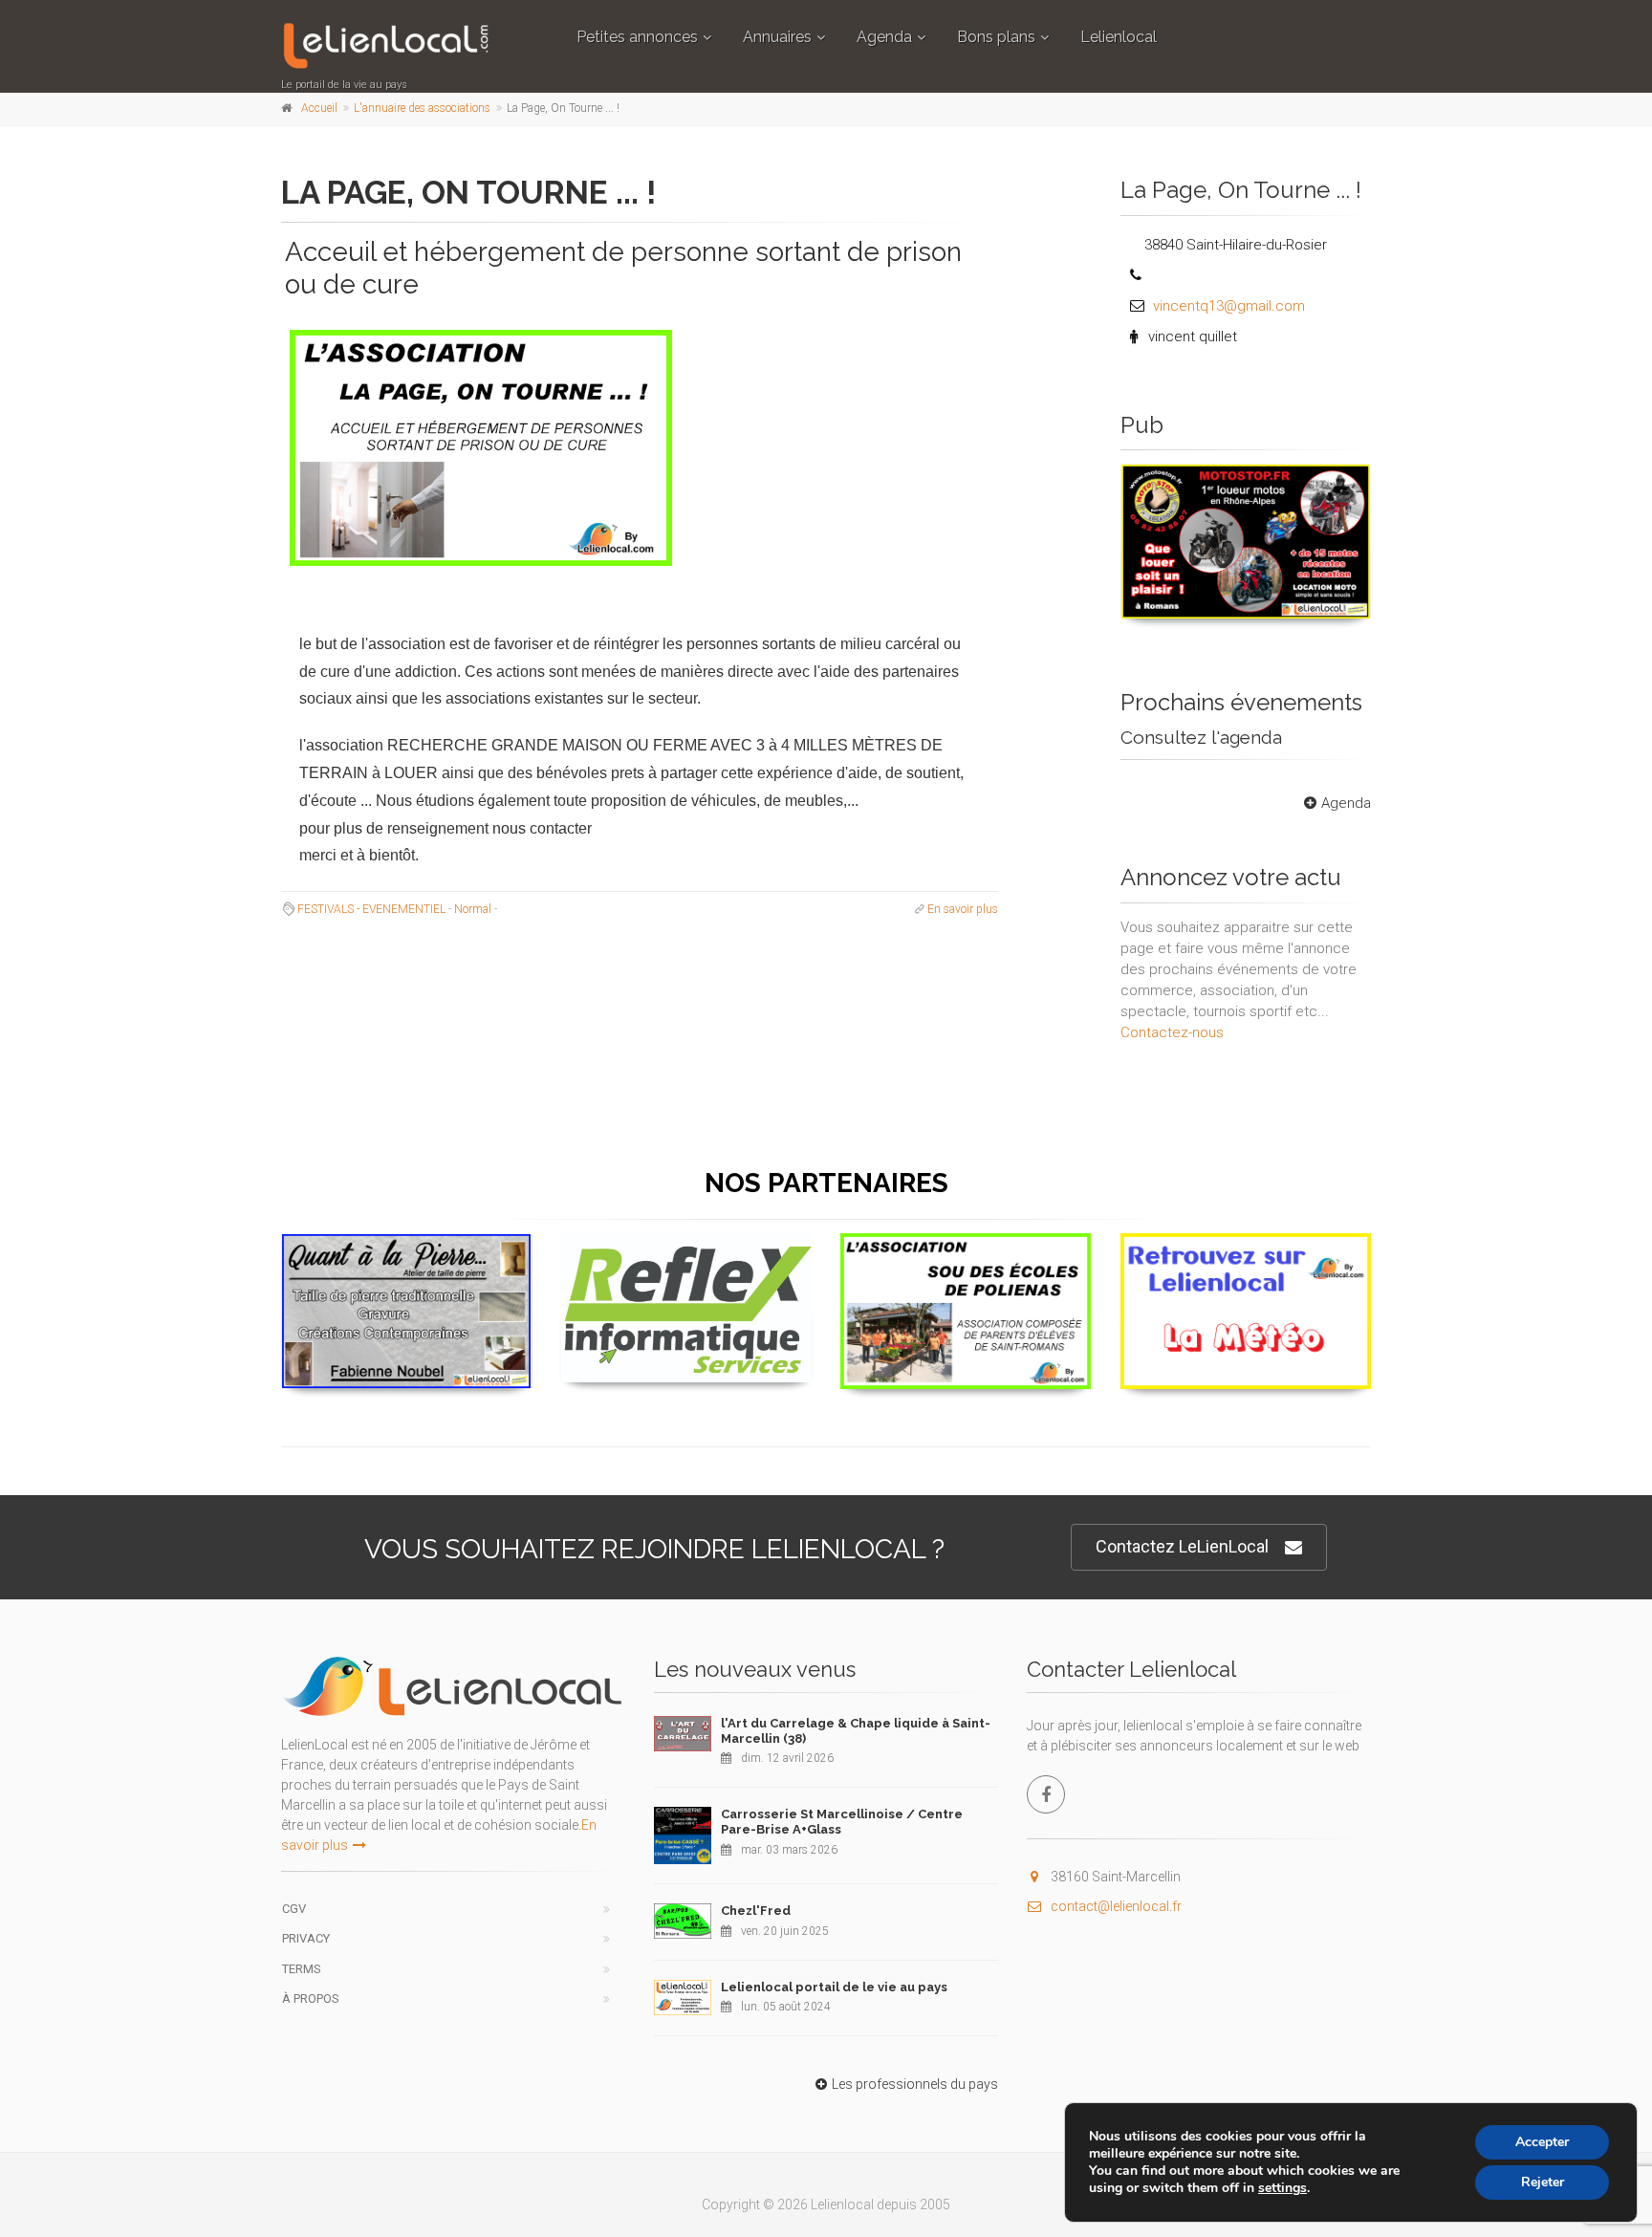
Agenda (884, 37)
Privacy (306, 1938)
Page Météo (1246, 1256)
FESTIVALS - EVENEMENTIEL (371, 909)
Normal (473, 909)
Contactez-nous (1172, 1032)
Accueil (319, 108)
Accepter (1542, 2142)
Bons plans (996, 37)
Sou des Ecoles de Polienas (966, 1256)
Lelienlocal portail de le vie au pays (834, 1987)
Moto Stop (1246, 487)
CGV (294, 1909)
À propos (311, 1998)
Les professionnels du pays (915, 2084)
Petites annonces (637, 37)
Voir (1236, 618)
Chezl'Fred (756, 1911)
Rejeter (1543, 2182)
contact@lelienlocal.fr (1116, 1906)
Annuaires (777, 37)
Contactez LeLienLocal (1182, 1546)
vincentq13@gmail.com (1229, 306)
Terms (302, 1969)
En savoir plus (963, 909)
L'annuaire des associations (422, 108)
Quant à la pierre (407, 1257)
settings (1282, 2188)
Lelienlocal (1119, 37)
